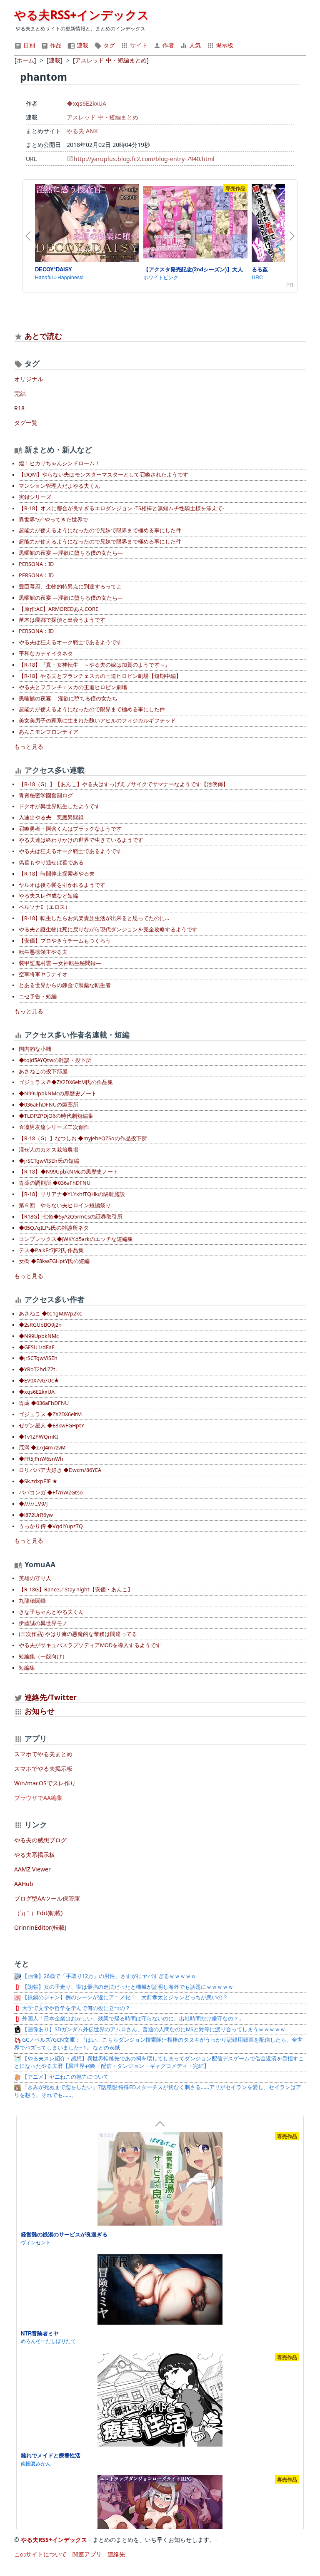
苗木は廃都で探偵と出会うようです (62, 620)
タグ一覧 (26, 423)
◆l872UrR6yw (36, 1515)
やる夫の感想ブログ (40, 1840)
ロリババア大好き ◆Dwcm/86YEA (60, 1470)
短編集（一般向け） (43, 1657)
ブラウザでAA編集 (38, 1798)
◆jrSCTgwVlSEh (38, 1358)
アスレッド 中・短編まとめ (102, 117)
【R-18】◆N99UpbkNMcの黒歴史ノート (69, 1172)
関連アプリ (87, 2554)
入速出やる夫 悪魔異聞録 (51, 818)
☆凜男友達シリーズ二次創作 (54, 1127)
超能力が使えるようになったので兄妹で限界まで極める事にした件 (100, 530)
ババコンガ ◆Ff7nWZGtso (51, 1493)
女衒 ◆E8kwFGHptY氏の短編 (54, 1261)
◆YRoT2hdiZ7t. (38, 1369)
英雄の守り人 (35, 1578)
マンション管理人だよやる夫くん (59, 486)
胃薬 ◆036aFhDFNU (44, 1403)
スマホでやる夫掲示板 (43, 1768)
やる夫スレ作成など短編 (49, 896)
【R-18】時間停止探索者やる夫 (57, 874)
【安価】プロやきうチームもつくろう (65, 941)
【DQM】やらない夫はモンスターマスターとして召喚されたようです (104, 475)
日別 (28, 45)
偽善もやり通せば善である (51, 862)
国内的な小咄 (35, 1049)
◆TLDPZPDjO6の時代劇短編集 (56, 1116)
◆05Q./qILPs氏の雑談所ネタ (54, 1228)
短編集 (27, 1668)
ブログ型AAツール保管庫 (47, 1898)
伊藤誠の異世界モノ (43, 1623)
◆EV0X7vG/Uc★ (39, 1381)
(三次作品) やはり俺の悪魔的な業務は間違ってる (78, 1634)
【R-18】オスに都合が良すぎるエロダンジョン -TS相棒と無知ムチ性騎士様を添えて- (121, 508)
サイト (138, 45)
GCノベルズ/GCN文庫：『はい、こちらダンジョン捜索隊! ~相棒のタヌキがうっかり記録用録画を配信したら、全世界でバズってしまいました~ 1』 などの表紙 (158, 2044)
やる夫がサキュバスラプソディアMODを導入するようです (90, 1645)
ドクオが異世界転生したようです (59, 806)
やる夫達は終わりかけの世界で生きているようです (81, 840)
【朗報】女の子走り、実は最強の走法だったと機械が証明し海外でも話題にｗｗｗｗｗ (127, 1987)
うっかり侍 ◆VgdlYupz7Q (51, 1526)
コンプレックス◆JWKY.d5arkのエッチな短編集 (76, 1239)
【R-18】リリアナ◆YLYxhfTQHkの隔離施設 (72, 1194)
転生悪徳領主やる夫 (43, 952)
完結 (20, 393)
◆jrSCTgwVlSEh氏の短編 (49, 1161)
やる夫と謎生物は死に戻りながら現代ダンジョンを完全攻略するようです (108, 929)
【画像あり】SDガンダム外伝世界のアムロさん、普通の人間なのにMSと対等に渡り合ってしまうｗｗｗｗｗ (153, 2029)
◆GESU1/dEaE (37, 1347)
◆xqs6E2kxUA (86, 103)
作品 (55, 45)
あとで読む (43, 336)
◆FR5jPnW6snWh (41, 1459)
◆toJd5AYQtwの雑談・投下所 (55, 1060)
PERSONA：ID (36, 564)
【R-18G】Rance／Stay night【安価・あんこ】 (76, 1590)
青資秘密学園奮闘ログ (46, 795)
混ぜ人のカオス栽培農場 (49, 1150)
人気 (194, 45)
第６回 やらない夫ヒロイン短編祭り (65, 1205)
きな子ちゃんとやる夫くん (51, 1612)
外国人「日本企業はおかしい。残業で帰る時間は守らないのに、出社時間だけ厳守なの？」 (132, 2019)
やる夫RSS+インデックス (82, 15)
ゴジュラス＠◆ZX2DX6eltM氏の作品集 (66, 1082)
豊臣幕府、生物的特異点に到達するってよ (70, 587)
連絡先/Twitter (50, 1697)
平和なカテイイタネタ (46, 654)
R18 (19, 408)
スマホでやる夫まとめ (43, 1754)
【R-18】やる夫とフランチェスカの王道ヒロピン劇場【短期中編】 (100, 676)
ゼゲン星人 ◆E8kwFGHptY (51, 1426)
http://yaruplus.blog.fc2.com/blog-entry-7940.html (144, 159)
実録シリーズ (35, 497)
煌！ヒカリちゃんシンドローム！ (59, 463)
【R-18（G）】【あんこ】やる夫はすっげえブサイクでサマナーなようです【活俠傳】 (124, 784)
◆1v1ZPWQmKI (38, 1437)
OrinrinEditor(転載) (40, 1927)
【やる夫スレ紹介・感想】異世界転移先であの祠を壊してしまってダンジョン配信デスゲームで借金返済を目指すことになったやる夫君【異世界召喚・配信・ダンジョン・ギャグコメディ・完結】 (159, 2062)
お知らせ (40, 1711)
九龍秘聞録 (32, 1601)
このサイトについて (40, 2554)
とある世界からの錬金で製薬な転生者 (65, 985)
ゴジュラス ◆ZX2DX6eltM (50, 1414)
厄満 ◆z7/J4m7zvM (42, 1448)
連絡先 (116, 2554)
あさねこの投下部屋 (43, 1071)
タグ (108, 45)
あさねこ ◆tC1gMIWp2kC (51, 1314)
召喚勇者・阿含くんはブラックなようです (70, 829)
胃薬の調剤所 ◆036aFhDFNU (55, 1183)
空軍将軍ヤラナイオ (43, 974)
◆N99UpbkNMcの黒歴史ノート (58, 1093)
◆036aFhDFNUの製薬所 (49, 1105)
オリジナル (29, 379)
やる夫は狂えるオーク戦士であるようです (70, 642)
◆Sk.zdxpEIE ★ (38, 1481)
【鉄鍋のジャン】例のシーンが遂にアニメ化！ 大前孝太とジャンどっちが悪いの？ (124, 1997)
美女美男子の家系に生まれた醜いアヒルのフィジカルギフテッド (97, 721)
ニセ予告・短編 (38, 996)
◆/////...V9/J (33, 1504)
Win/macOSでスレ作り (45, 1783)
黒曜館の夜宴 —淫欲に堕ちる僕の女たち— (71, 553)
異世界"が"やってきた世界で (53, 520)
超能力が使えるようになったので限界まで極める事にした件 (92, 709)
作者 (167, 45)
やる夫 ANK (82, 131)
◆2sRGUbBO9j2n (40, 1325)
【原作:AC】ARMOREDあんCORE (59, 609)
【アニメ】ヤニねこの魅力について (65, 2077)
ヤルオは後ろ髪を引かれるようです (62, 885)
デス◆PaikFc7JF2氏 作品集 (51, 1250)
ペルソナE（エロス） (45, 907)
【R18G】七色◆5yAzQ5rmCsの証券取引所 (71, 1217)
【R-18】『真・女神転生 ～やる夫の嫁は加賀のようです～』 (95, 665)
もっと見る (29, 746)
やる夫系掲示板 (35, 1855)
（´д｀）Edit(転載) (38, 1913)
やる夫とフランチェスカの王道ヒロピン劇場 (73, 687)
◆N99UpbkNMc (39, 1336)
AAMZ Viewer (32, 1869)
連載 (82, 45)
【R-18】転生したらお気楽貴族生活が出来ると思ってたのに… (94, 918)
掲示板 (224, 45)
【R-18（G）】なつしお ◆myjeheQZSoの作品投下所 (83, 1138)
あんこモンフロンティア (49, 732)
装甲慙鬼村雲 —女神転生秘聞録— (60, 963)
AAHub (24, 1884)
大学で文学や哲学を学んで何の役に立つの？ (76, 2008)
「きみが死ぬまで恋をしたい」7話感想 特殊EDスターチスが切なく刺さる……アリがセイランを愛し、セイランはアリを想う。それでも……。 (158, 2091)
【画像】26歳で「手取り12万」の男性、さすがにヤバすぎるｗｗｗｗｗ (109, 1976)
